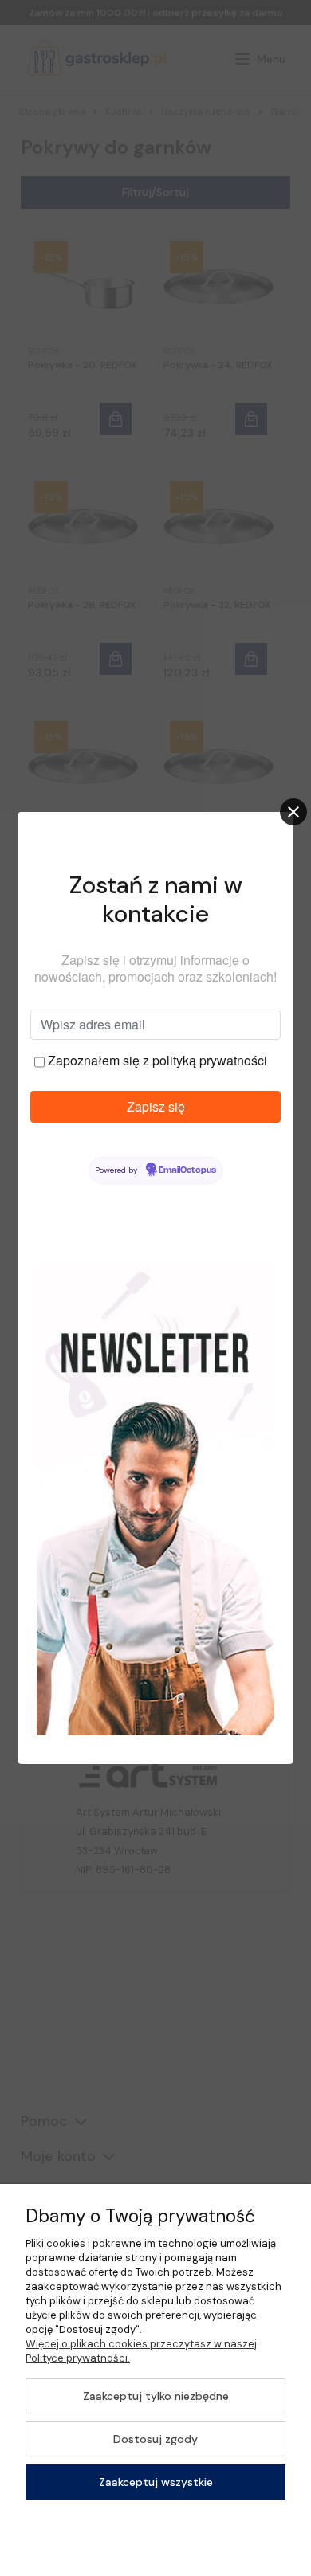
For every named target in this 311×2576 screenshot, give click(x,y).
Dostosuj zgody (155, 2439)
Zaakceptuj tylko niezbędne (156, 2396)
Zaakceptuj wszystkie (156, 2482)
